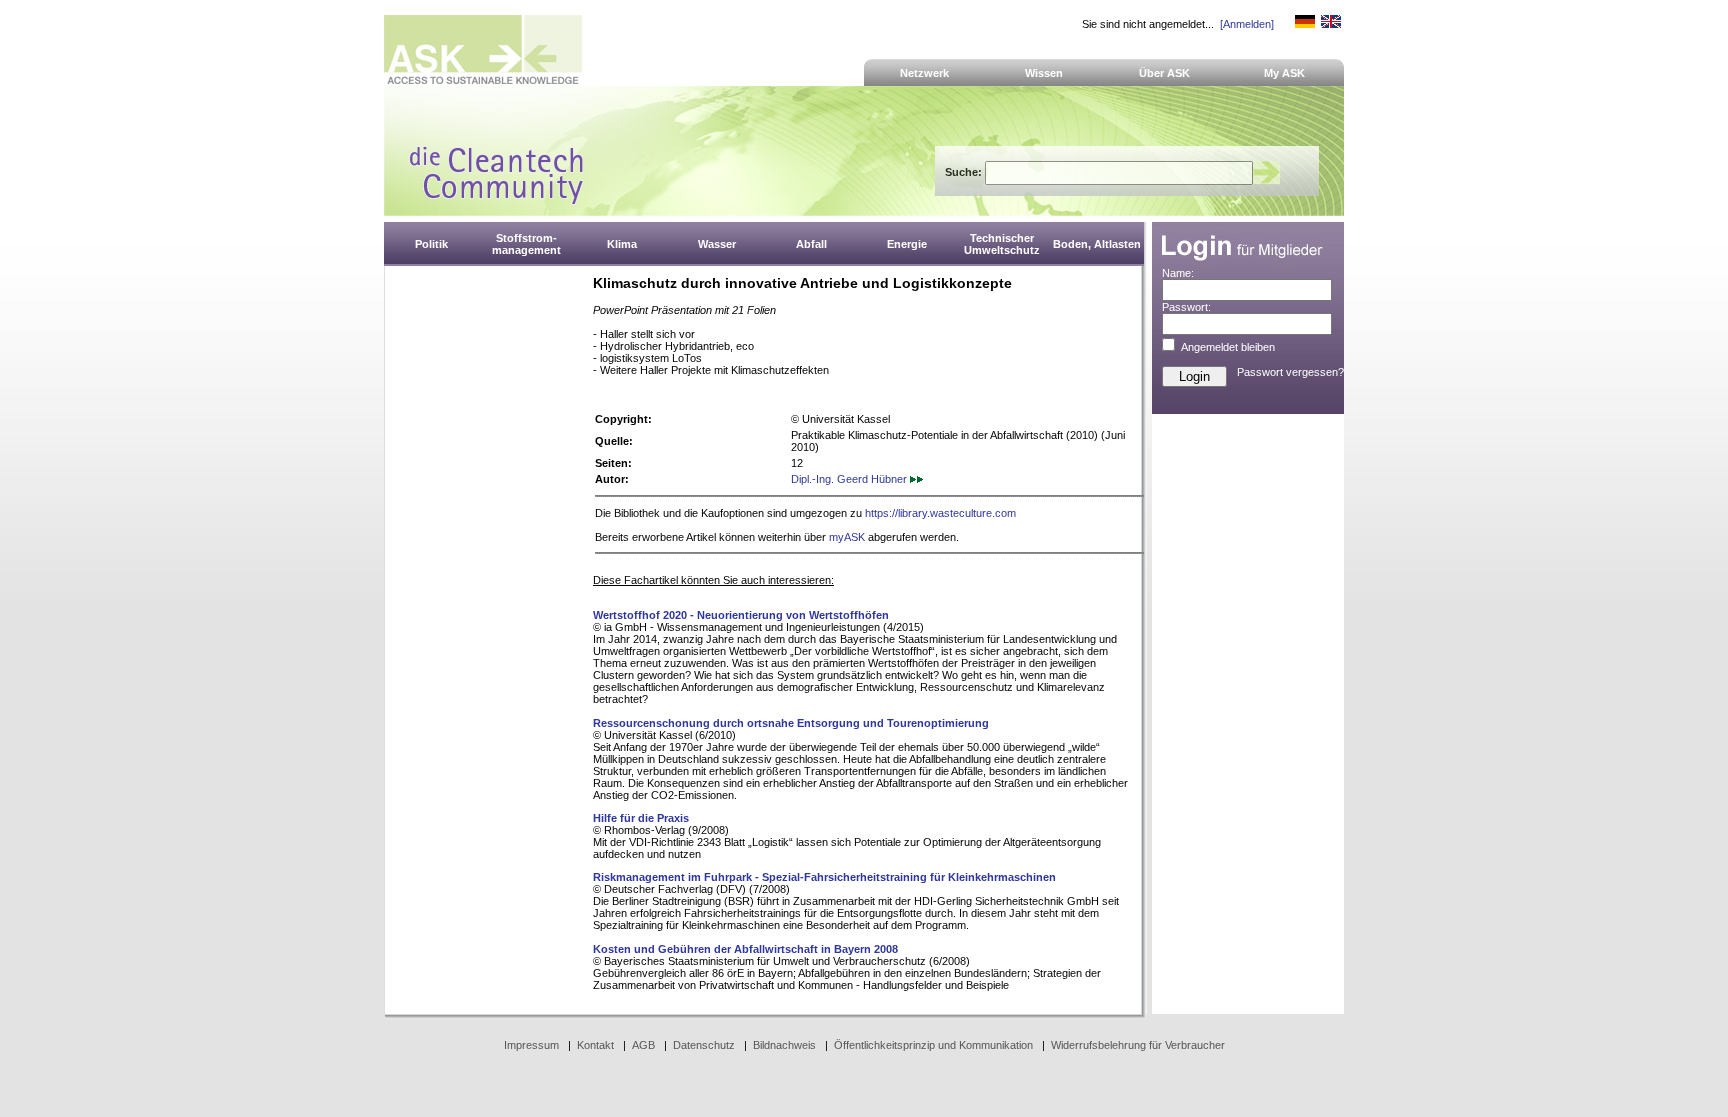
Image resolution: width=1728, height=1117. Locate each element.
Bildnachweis (784, 1045)
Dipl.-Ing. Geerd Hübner (850, 479)
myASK (847, 537)
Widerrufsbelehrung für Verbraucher (1138, 1045)
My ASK (1284, 73)
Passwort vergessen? (1290, 372)
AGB (643, 1045)
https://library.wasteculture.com (940, 513)
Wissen (1044, 73)
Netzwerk (924, 73)
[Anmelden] (1247, 24)
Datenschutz (704, 1045)
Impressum (531, 1045)
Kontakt (595, 1045)
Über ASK (1164, 73)
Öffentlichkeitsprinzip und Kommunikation (933, 1045)
